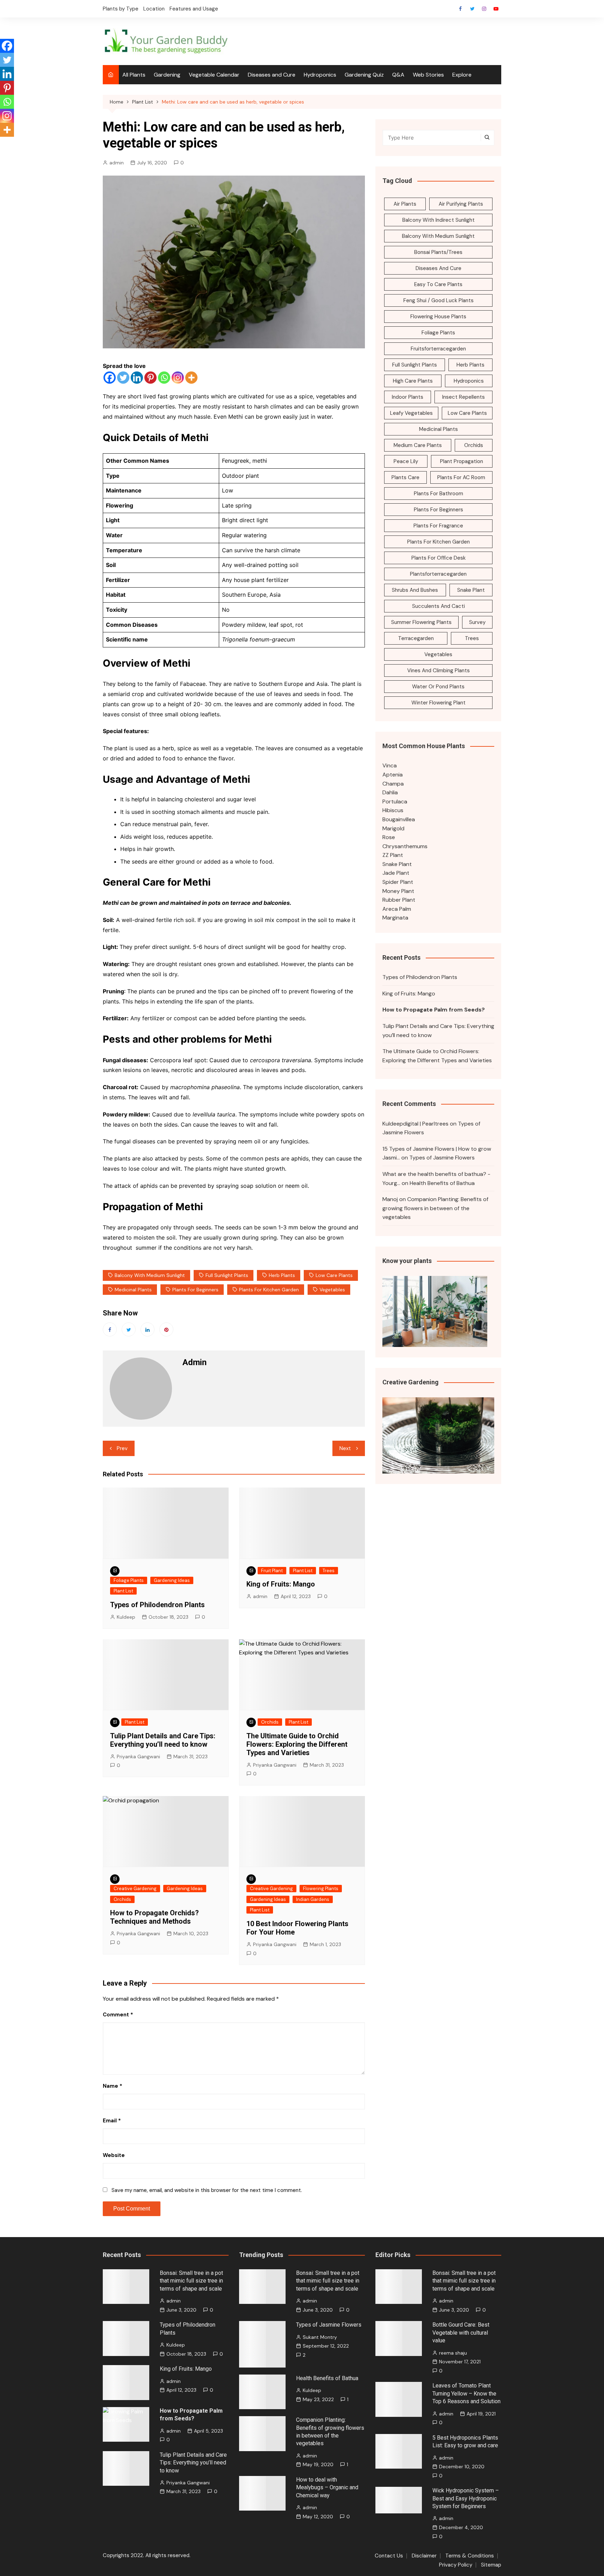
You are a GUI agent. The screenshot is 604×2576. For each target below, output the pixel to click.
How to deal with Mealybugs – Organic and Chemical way (327, 2488)
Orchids (270, 1722)
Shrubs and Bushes (415, 590)
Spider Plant (398, 882)
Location (154, 9)
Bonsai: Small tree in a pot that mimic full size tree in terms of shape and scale (191, 2281)
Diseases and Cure (272, 75)
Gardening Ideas (172, 1580)
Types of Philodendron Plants (157, 1605)
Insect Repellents (463, 397)
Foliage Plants (129, 1580)
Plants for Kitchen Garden (269, 1290)
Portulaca (395, 801)
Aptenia (393, 775)
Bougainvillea (399, 819)
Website (114, 2155)
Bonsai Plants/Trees (438, 252)
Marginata (395, 918)
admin (117, 163)
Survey (477, 622)
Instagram (484, 9)
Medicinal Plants (133, 1290)
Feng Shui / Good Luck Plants (438, 300)
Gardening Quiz (364, 75)
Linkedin (148, 1329)
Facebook (460, 9)
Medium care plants (418, 445)
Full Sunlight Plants (227, 1275)
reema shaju (453, 2353)
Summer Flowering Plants (421, 622)
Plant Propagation (462, 461)
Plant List (123, 1591)
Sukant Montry (320, 2337)
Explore (462, 75)
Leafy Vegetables (411, 413)
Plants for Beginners (195, 1290)
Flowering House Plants (438, 317)
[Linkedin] (137, 378)
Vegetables (332, 1290)
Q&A (398, 75)
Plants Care (405, 477)
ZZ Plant (393, 855)
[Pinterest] (150, 378)
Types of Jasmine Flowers (442, 1158)
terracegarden (416, 638)
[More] (191, 378)
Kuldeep (126, 1617)
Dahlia (390, 792)
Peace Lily (406, 461)
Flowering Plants (321, 1889)
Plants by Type (121, 9)
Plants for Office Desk (438, 558)
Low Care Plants (334, 1275)
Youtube (496, 9)
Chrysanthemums (405, 846)
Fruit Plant (272, 1571)
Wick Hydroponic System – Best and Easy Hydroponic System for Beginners (466, 2498)
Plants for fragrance (438, 526)
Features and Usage (194, 9)
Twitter (472, 9)
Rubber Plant (399, 900)
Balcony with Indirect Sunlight (438, 220)
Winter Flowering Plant (438, 703)
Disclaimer (424, 2556)
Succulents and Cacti (438, 606)
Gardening (167, 75)
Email (112, 2121)
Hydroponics (320, 75)
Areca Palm (397, 909)
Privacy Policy (456, 2565)
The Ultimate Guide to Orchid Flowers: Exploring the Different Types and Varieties (297, 1744)
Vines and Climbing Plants (438, 670)
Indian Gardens (313, 1899)
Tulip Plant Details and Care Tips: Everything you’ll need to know (163, 1740)
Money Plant (398, 891)
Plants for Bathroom (438, 494)
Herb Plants (282, 1275)
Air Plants (405, 204)
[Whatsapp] (164, 378)
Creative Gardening (135, 1889)
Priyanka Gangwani (138, 1757)
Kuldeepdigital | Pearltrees (415, 1124)
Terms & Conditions (470, 2556)
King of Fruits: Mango (281, 1584)
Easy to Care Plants (438, 284)
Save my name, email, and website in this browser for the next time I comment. (207, 2190)
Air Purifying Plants (461, 204)
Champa (393, 784)
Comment (118, 2015)
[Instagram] (178, 378)
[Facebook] (110, 378)
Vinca (390, 765)
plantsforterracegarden (438, 574)
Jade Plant (396, 873)
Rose (389, 837)
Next (345, 1448)
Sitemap (491, 2565)
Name (113, 2086)
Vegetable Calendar (214, 75)
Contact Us (389, 2556)
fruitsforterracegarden (438, 349)
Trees (329, 1571)
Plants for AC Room (461, 477)
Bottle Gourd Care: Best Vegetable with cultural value (461, 2333)
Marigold (393, 828)
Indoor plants (408, 397)
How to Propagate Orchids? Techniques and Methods (154, 1917)
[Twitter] (123, 378)
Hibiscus (393, 810)
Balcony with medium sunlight (150, 1275)
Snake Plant (471, 590)
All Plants (134, 75)
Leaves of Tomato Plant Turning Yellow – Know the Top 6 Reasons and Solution (466, 2393)
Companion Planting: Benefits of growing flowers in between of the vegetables (435, 1208)
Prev (122, 1448)
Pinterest (166, 1329)
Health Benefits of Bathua (442, 1183)
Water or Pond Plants (438, 687)
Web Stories (428, 75)
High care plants (413, 381)
